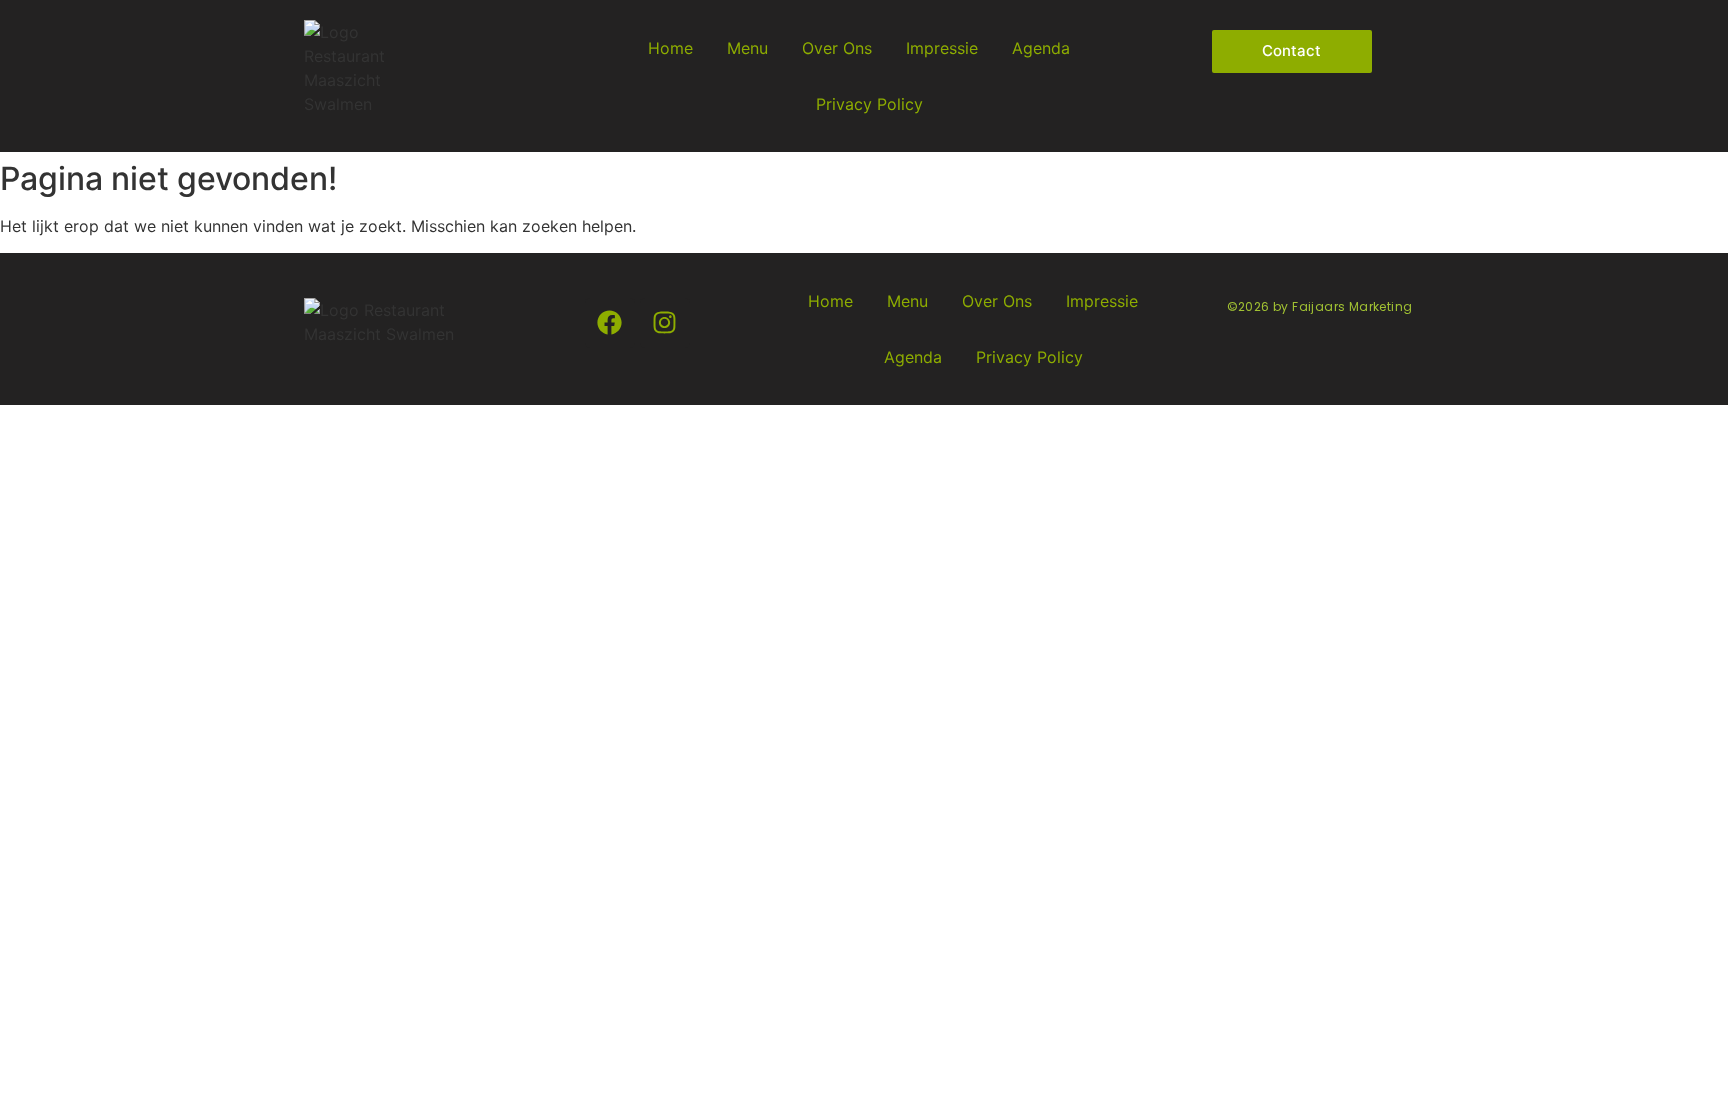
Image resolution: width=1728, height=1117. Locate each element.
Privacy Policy (869, 104)
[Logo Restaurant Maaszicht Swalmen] (344, 68)
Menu (747, 48)
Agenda (1041, 48)
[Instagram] (665, 323)
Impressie (942, 48)
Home (670, 48)
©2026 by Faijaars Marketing (1320, 306)
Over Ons (837, 48)
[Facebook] (610, 323)
